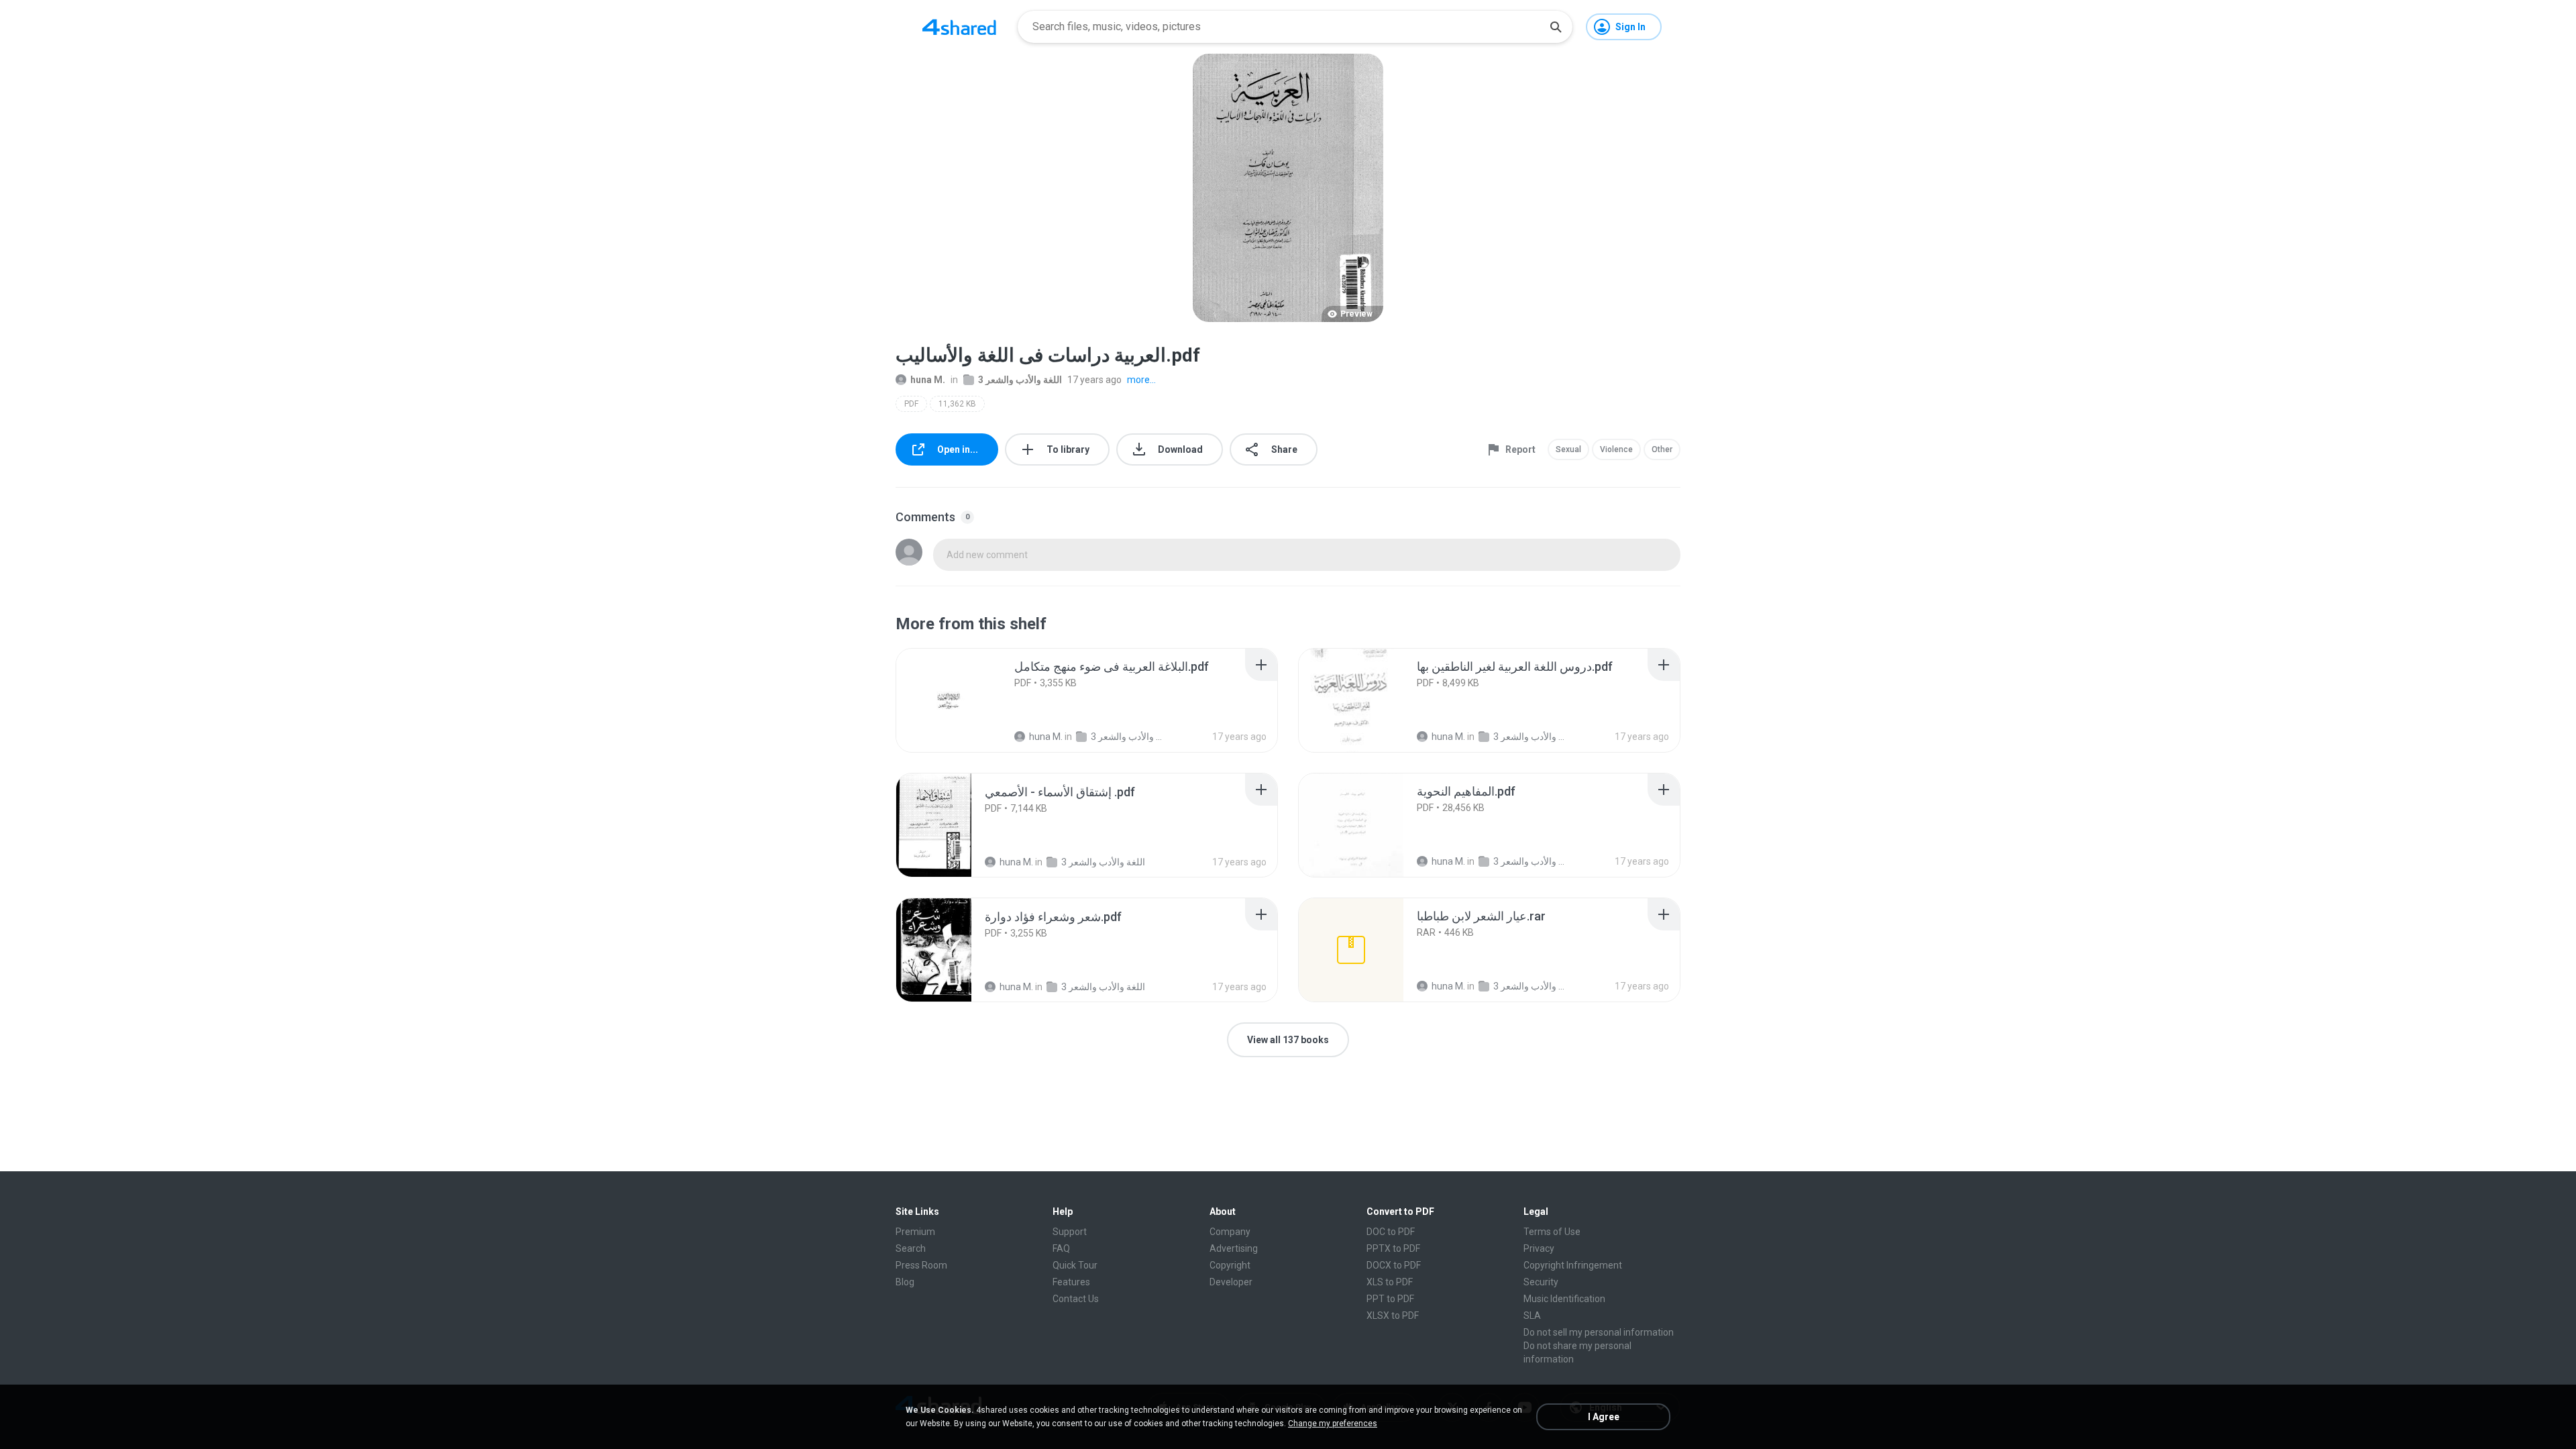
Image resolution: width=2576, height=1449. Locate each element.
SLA (1532, 1316)
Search (911, 1248)
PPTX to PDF (1393, 1248)
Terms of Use (1552, 1232)
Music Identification (1564, 1299)
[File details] (949, 700)
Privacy (1539, 1248)
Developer (1231, 1282)
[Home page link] (959, 27)
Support (1070, 1232)
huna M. (928, 380)
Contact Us (1076, 1299)
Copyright (1230, 1265)
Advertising (1234, 1248)
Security (1541, 1282)
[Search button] (1556, 27)
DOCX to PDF (1394, 1265)
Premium (915, 1232)
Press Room (921, 1265)
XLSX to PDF (1393, 1316)
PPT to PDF (1390, 1299)
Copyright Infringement (1573, 1265)
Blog (905, 1282)
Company (1230, 1232)
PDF (911, 404)
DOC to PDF (1391, 1232)
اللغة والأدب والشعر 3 (1020, 380)
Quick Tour (1075, 1265)
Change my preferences (1333, 1424)
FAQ (1061, 1248)
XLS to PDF (1390, 1282)
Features (1071, 1282)
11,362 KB (957, 404)
